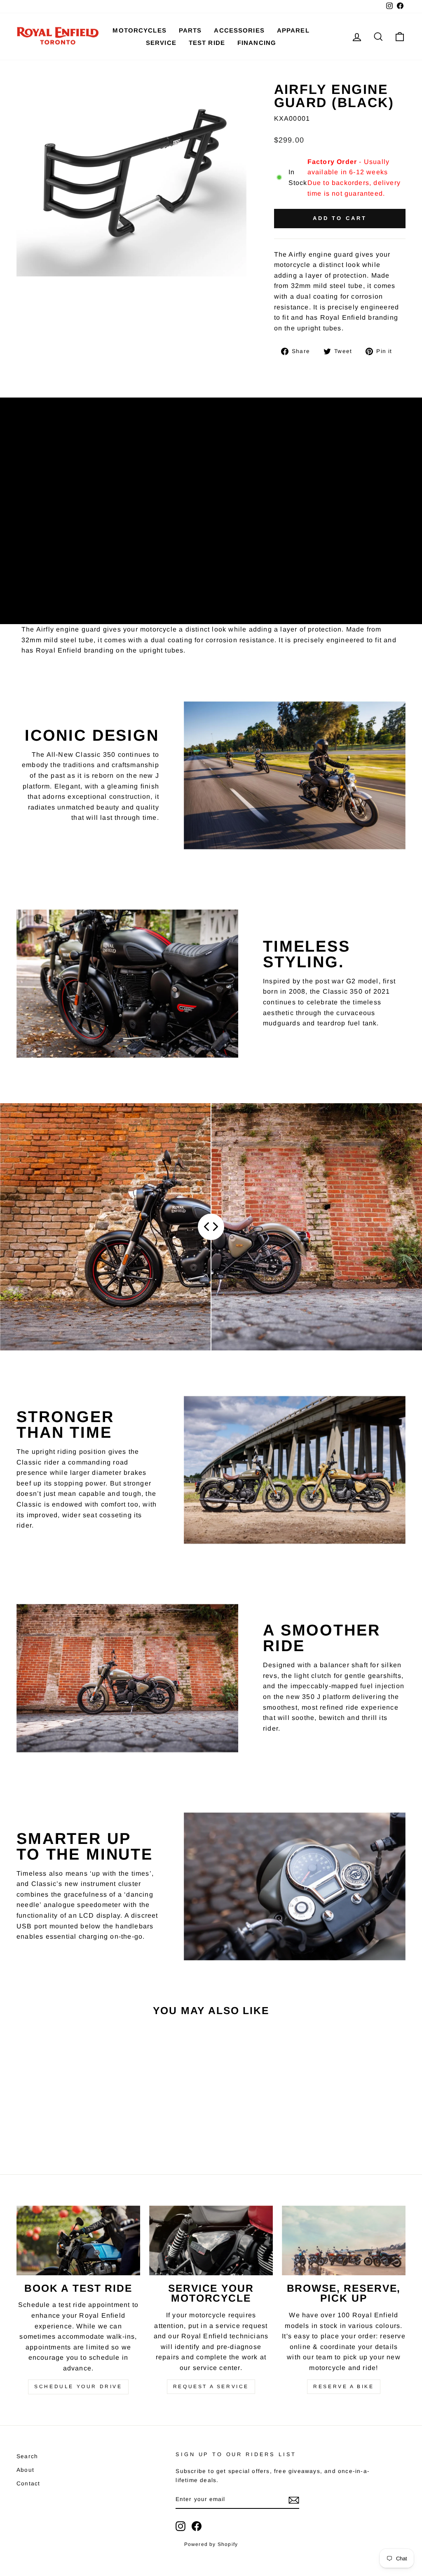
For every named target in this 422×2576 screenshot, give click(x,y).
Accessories (239, 30)
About (25, 2470)
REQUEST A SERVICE (211, 2386)
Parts (190, 30)
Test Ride (207, 43)
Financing (257, 43)
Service (161, 43)
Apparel (293, 30)
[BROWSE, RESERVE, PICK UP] (344, 2240)
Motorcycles (139, 30)
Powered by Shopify (211, 2544)
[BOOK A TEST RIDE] (78, 2240)
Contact (28, 2484)
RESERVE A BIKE (343, 2386)
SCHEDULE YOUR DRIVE (78, 2386)
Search (27, 2456)
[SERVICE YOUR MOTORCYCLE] (211, 2240)
